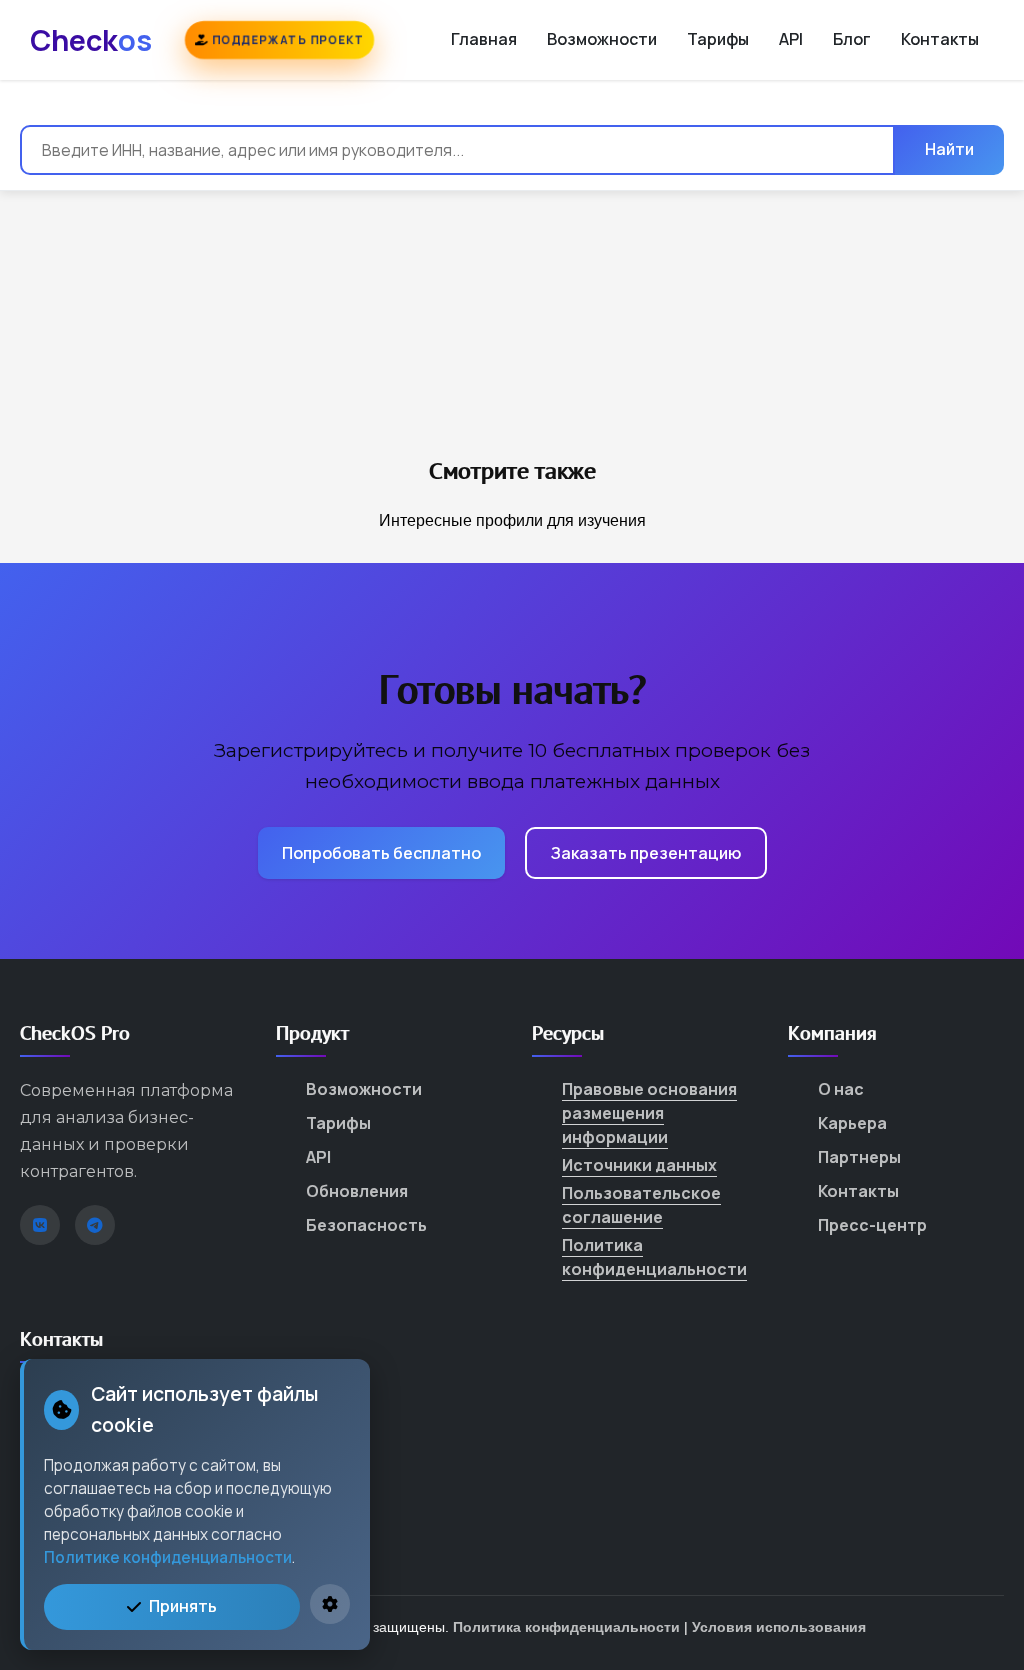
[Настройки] (330, 1604)
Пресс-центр (872, 1225)
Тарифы (718, 39)
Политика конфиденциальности (654, 1257)
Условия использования (779, 1627)
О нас (841, 1089)
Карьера (852, 1123)
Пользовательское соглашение (641, 1205)
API (791, 39)
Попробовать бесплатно (381, 853)
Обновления (357, 1191)
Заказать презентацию (646, 853)
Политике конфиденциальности (168, 1557)
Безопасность (366, 1225)
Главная (484, 39)
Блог (852, 39)
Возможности (602, 39)
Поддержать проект (286, 40)
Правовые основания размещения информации (649, 1113)
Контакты (940, 39)
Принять (183, 1606)
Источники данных (639, 1165)
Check (91, 40)
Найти (949, 149)
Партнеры (859, 1157)
